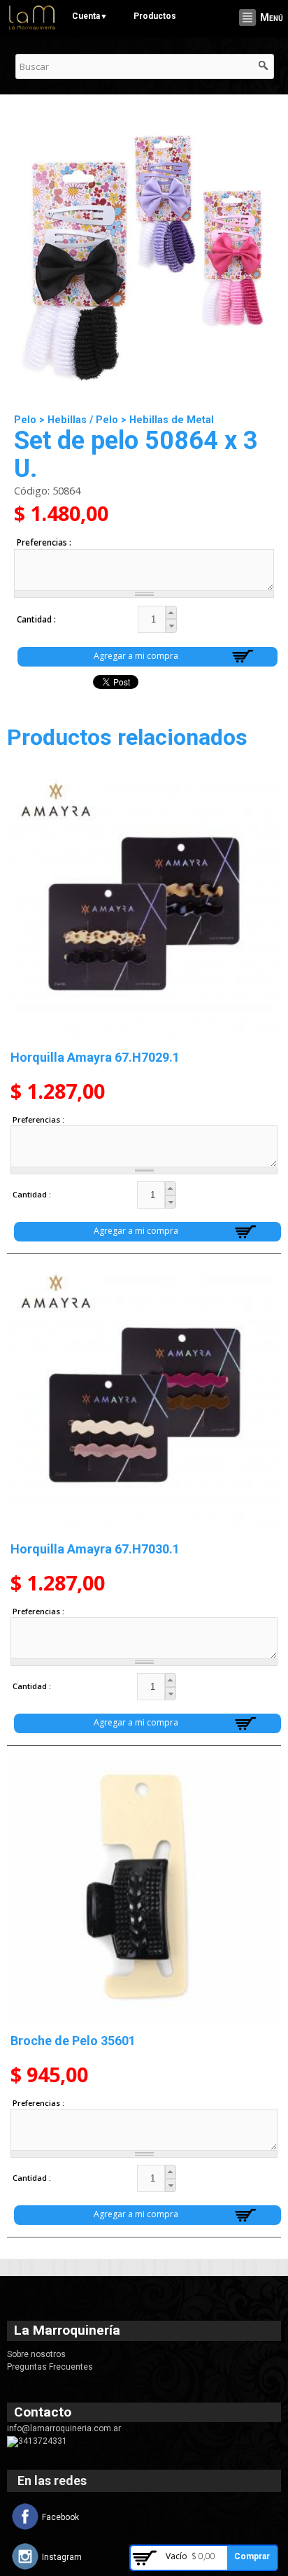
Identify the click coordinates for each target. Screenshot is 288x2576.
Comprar (252, 2556)
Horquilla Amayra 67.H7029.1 (95, 1057)
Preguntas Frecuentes (50, 2367)
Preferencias (43, 542)
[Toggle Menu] (247, 17)
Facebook (60, 2517)
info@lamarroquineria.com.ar (64, 2428)
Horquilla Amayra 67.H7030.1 (95, 1549)
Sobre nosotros (36, 2354)
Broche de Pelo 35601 (73, 2041)
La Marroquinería (67, 2330)
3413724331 (43, 2441)
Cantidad (35, 619)
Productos (155, 16)
